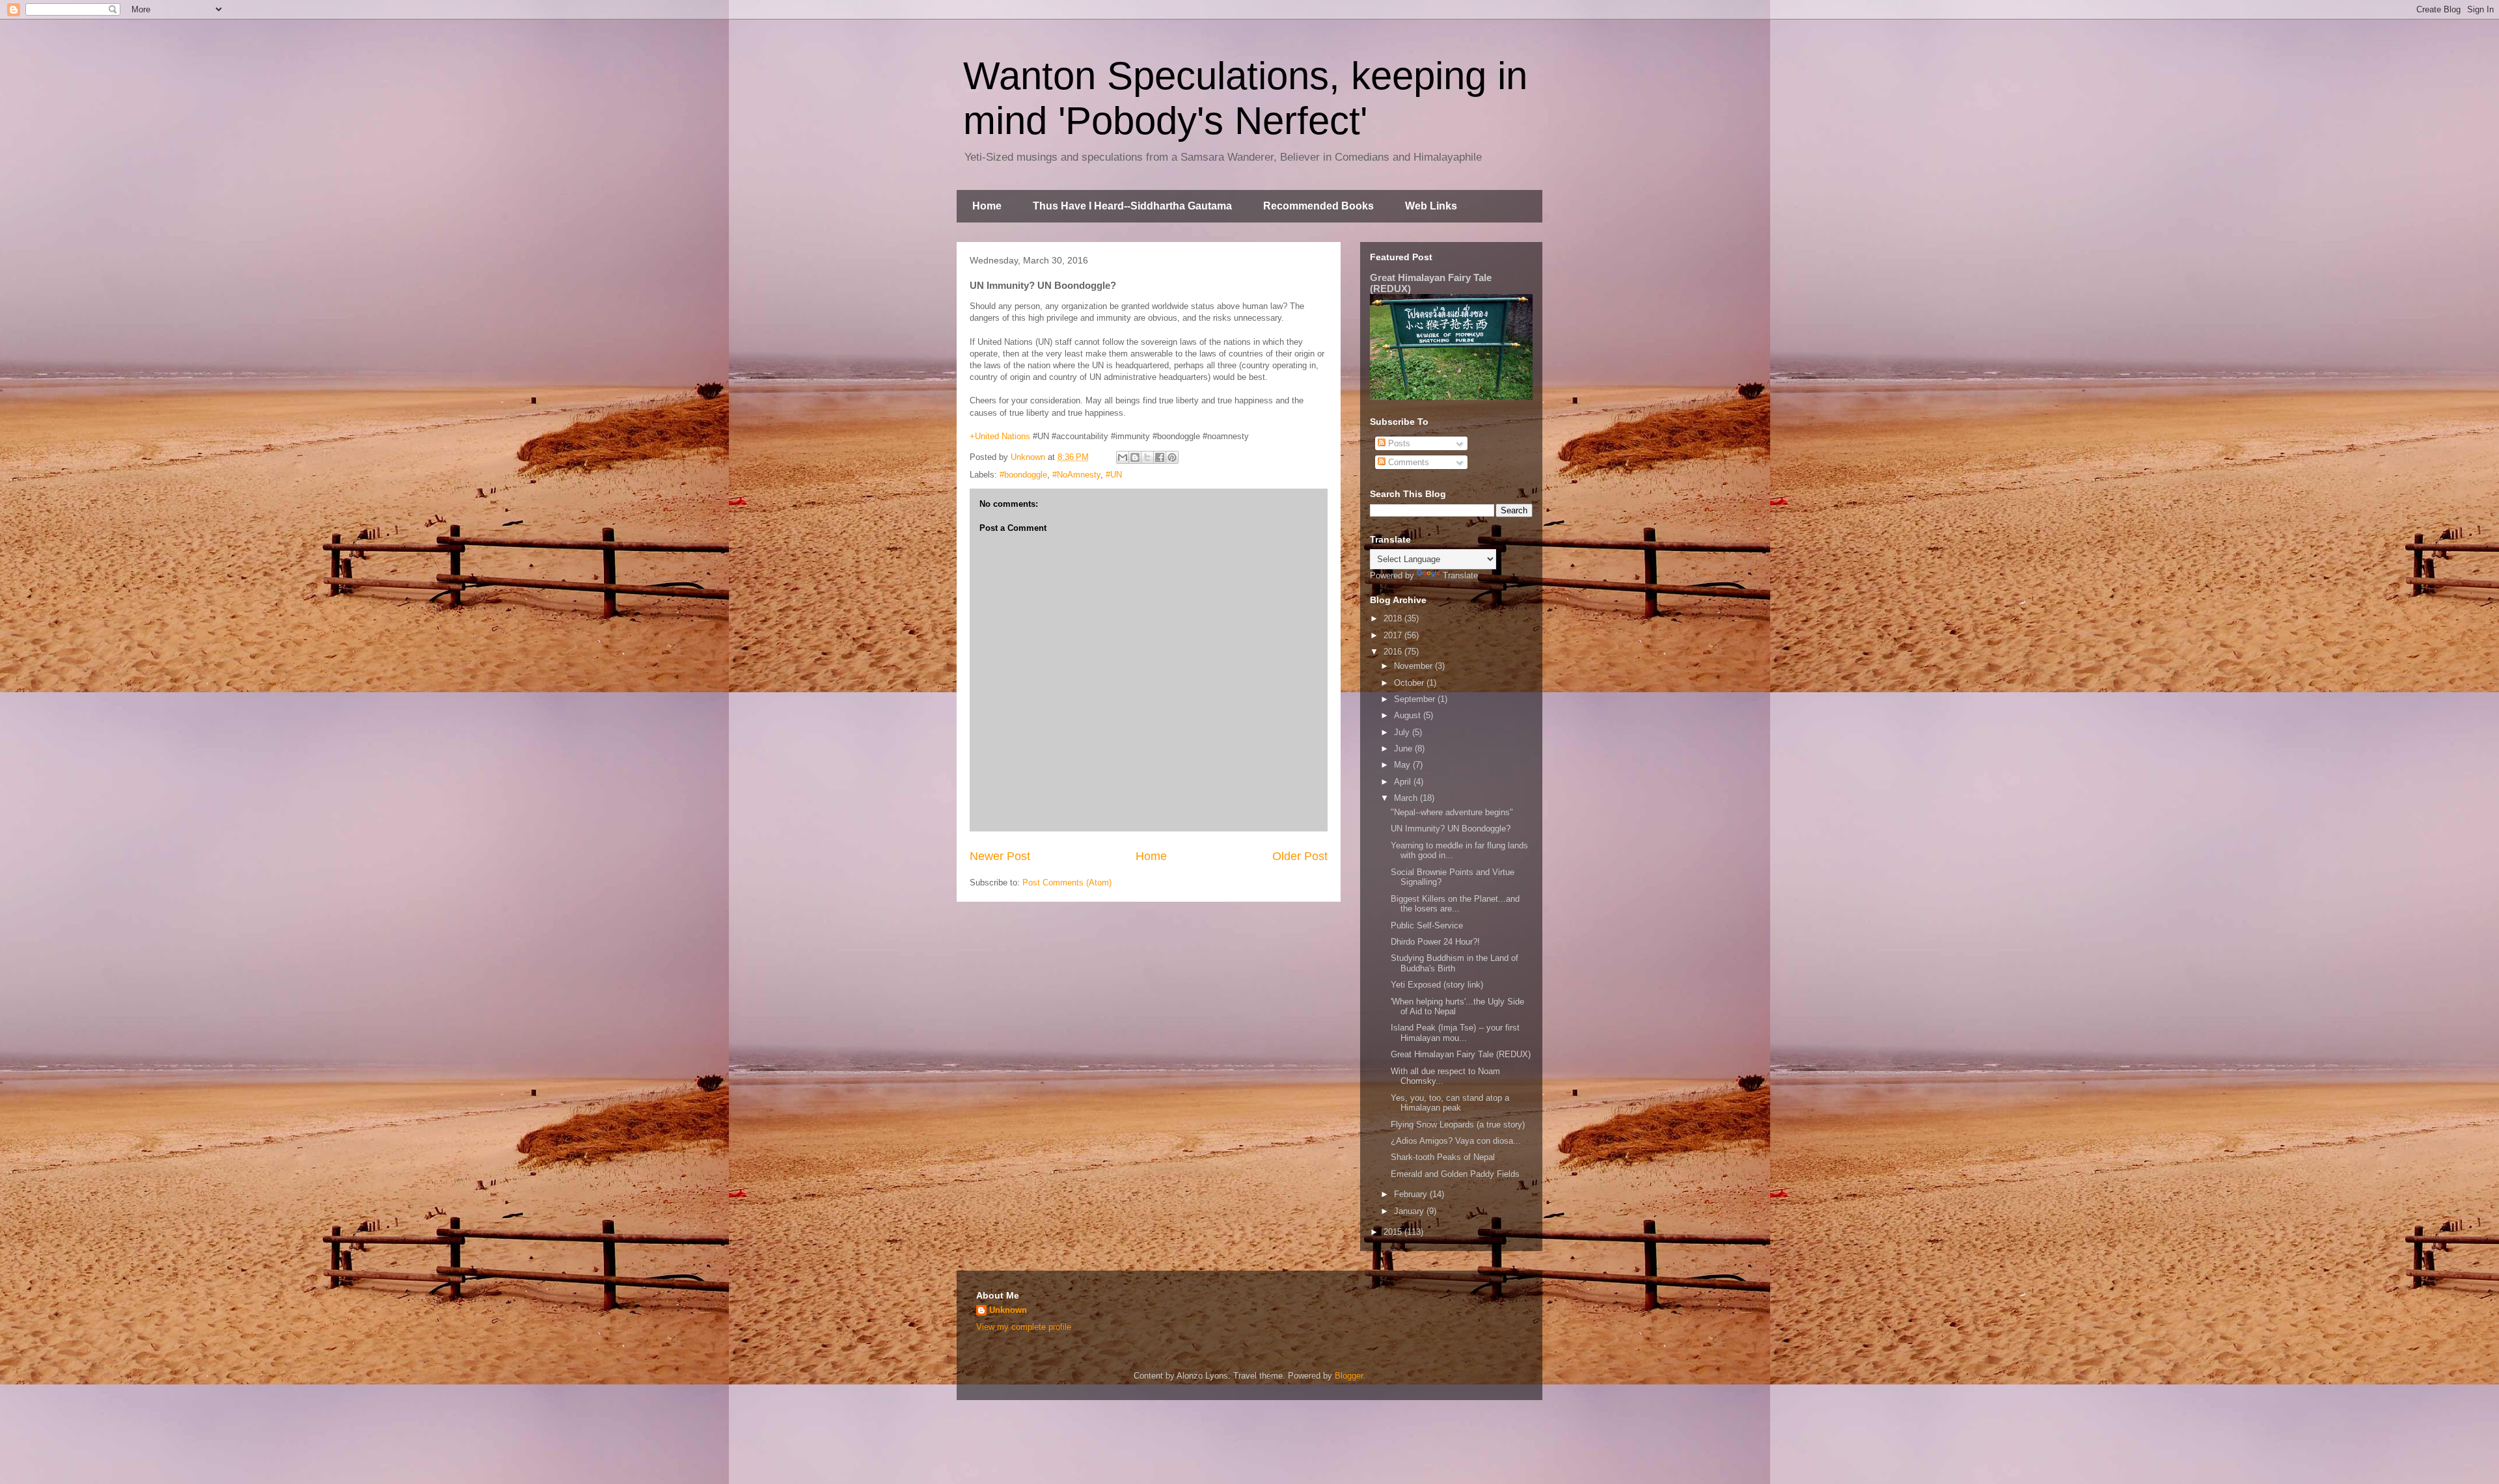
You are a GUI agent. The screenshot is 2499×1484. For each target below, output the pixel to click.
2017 (1394, 635)
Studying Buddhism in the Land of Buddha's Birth (1454, 963)
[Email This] (1123, 457)
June (1404, 749)
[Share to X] (1147, 457)
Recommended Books (1318, 206)
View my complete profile (1024, 1327)
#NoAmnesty (1076, 475)
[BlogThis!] (1135, 457)
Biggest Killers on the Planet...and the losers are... (1455, 904)
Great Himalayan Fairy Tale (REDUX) (1461, 1054)
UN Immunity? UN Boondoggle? (1451, 829)
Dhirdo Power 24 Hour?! (1435, 942)
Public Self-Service (1427, 925)
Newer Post (1000, 856)
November (1414, 666)
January (1410, 1211)
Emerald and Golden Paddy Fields (1455, 1174)
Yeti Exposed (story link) (1437, 985)
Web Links (1431, 206)
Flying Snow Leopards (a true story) (1458, 1125)
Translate (1460, 575)
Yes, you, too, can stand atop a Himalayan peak (1450, 1103)
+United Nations (1000, 436)
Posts (1398, 443)
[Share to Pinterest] (1172, 457)
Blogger (1349, 1376)
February (1412, 1194)
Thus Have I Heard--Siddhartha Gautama (1132, 206)
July (1403, 732)
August (1409, 715)
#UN (1114, 475)
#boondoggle (1023, 475)
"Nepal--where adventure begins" (1452, 812)
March (1407, 798)
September (1416, 699)
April (1404, 782)
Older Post (1300, 856)
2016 (1394, 652)
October (1410, 683)
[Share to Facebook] (1160, 457)
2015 (1394, 1232)
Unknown (1008, 1310)
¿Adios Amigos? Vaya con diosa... (1456, 1141)
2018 (1394, 618)
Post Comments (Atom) (1067, 883)
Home (987, 206)
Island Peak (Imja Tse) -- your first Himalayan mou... (1455, 1033)
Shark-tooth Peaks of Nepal (1443, 1157)
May (1403, 765)
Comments (1407, 462)
